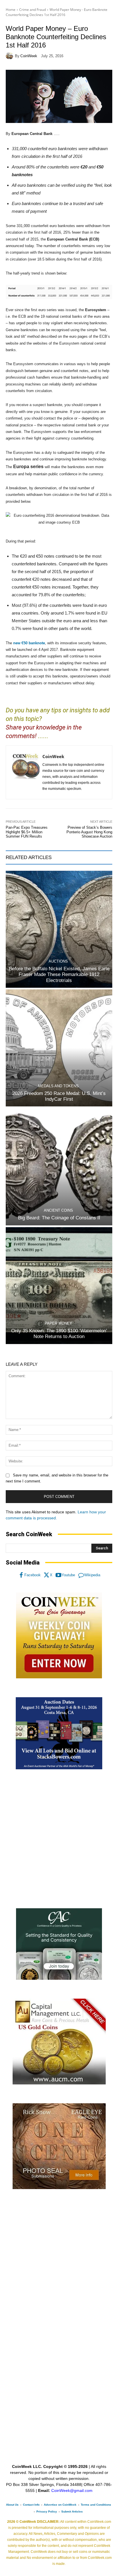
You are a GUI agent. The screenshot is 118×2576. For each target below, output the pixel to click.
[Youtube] (58, 1575)
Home (11, 10)
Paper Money (58, 1323)
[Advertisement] (59, 1839)
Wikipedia (92, 1575)
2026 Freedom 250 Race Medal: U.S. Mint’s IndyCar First (59, 1096)
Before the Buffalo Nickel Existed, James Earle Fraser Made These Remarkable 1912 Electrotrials (59, 975)
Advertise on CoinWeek (60, 2505)
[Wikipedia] (81, 1575)
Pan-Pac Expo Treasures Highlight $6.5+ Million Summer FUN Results (27, 832)
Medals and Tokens (58, 1086)
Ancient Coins (58, 1210)
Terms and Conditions (96, 2505)
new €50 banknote (29, 643)
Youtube (68, 1575)
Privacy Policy (47, 2512)
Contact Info (31, 2505)
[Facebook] (21, 1575)
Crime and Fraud (33, 10)
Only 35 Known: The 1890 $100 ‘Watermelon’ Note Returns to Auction (59, 1334)
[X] (47, 1575)
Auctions (58, 961)
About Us (12, 2505)
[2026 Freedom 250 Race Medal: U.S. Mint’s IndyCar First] (59, 1048)
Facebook (33, 1575)
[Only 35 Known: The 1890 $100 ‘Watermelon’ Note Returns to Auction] (59, 1286)
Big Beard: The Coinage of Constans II (59, 1218)
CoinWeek (29, 56)
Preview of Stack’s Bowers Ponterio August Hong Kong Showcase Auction (89, 832)
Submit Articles (72, 2512)
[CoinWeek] (10, 56)
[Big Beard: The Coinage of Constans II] (59, 1167)
